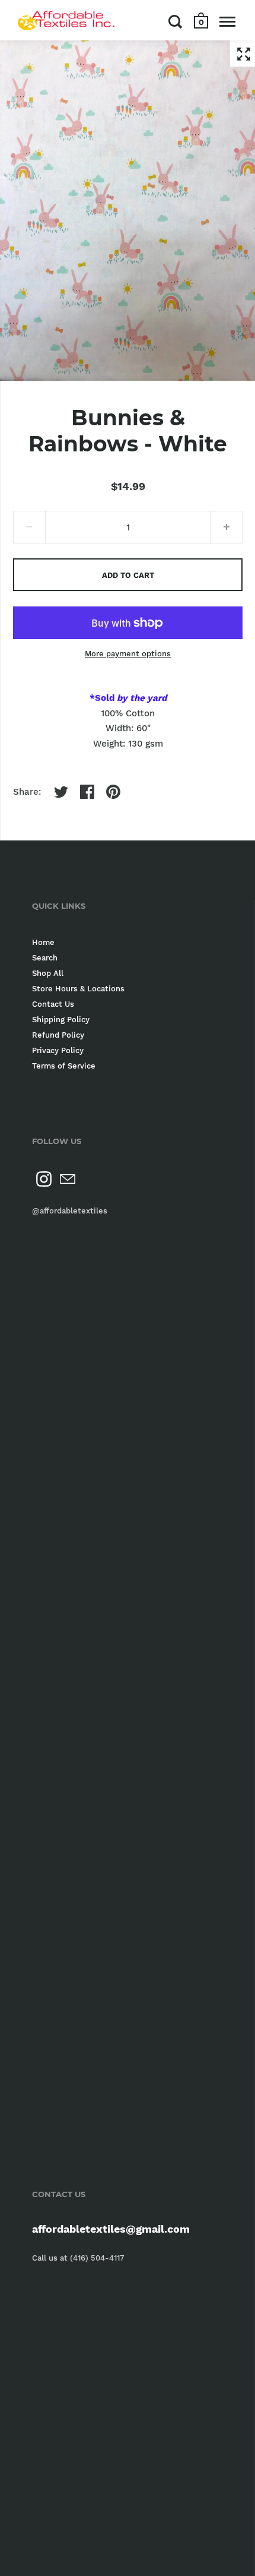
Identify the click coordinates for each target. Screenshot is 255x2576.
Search (45, 958)
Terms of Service (64, 1066)
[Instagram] (44, 1179)
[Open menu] (227, 21)
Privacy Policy (58, 1050)
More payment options (128, 654)
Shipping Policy (61, 1020)
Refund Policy (58, 1035)
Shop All (48, 973)
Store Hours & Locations (78, 989)
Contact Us (53, 1004)
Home (43, 942)
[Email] (68, 1179)
